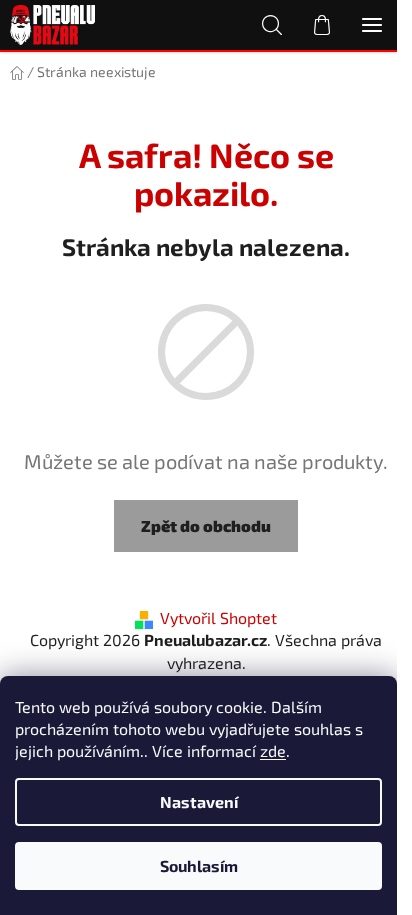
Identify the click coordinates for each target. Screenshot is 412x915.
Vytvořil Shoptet (218, 617)
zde (273, 750)
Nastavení (199, 801)
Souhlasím (199, 865)
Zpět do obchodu (206, 525)
